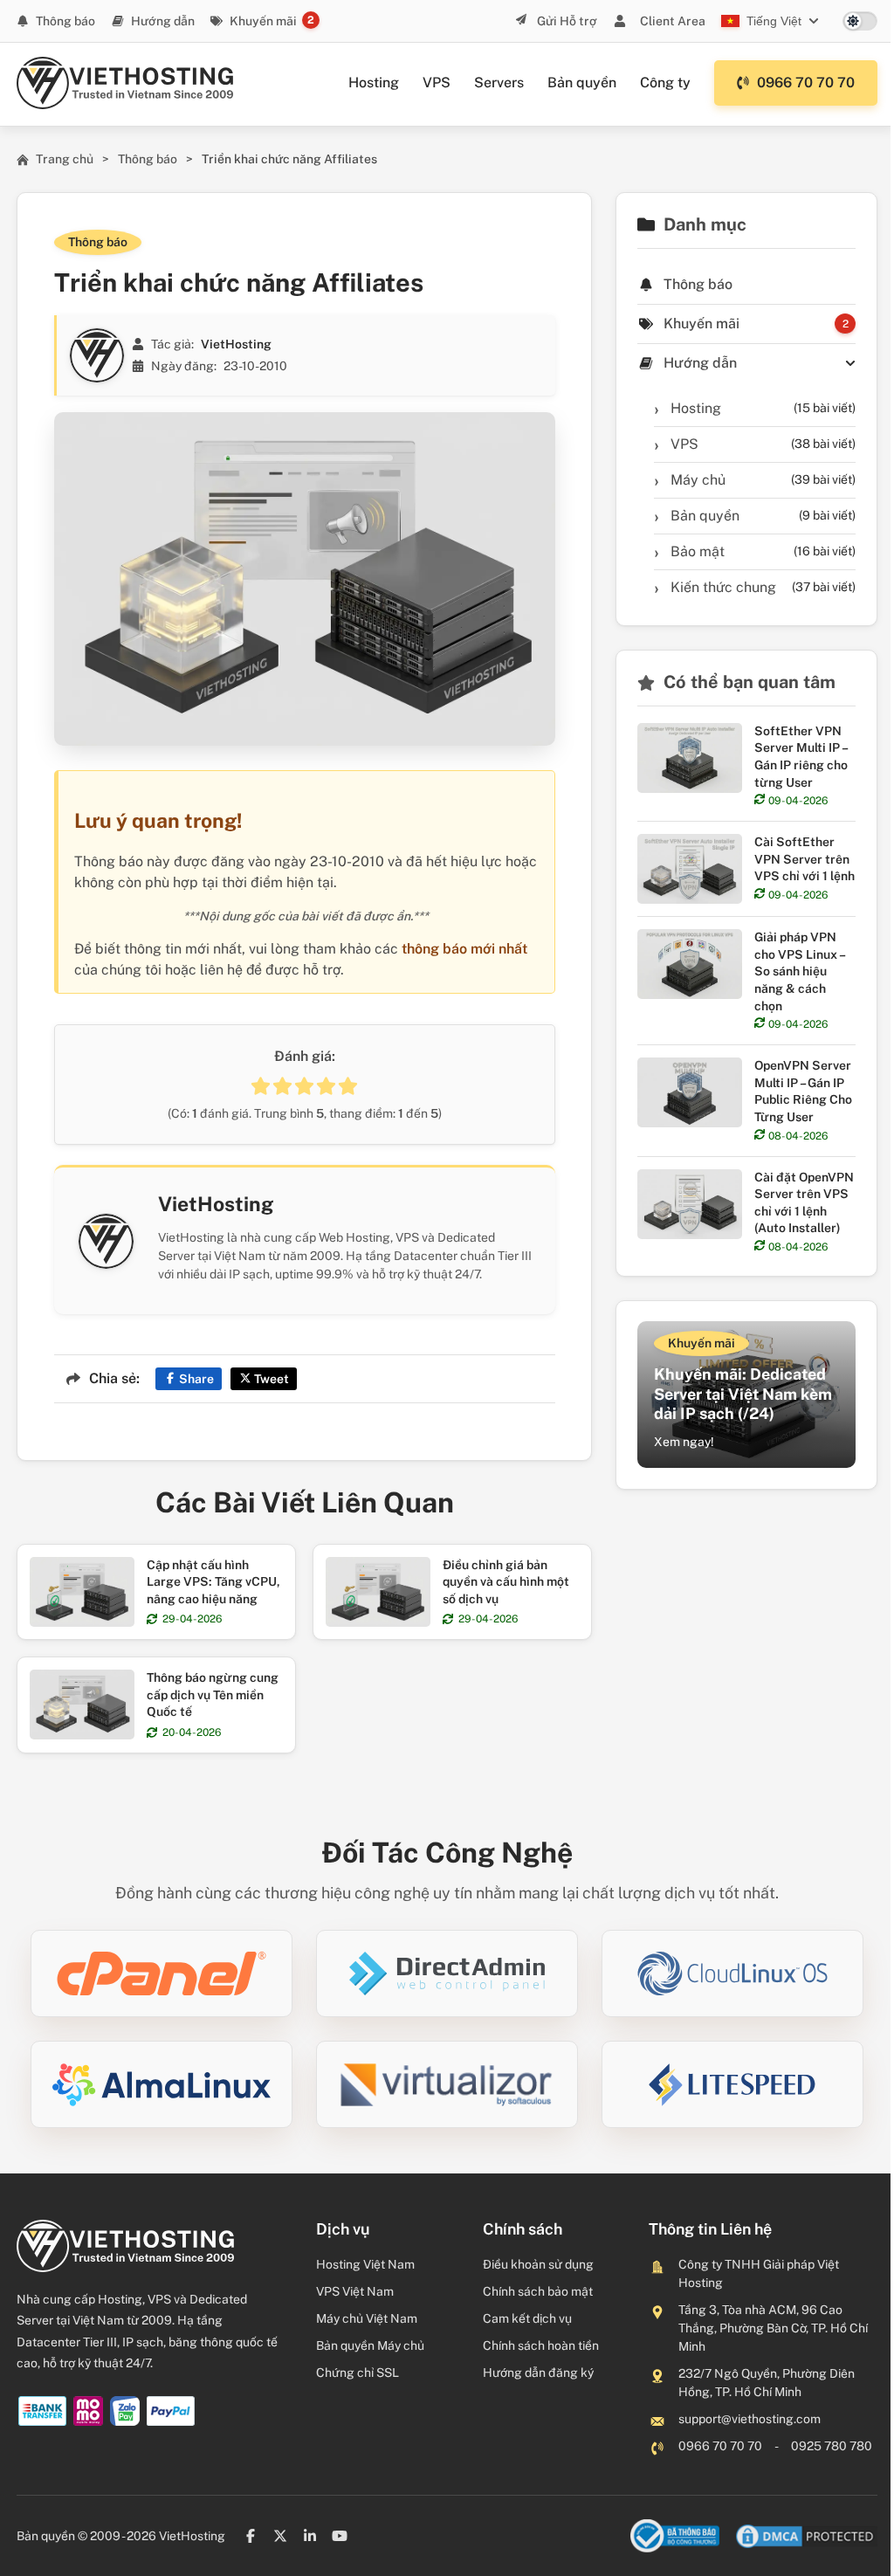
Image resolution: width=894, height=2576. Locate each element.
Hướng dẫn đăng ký (538, 2373)
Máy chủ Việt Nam (367, 2318)
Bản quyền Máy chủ (370, 2345)
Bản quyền (582, 83)
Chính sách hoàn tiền (541, 2345)
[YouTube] (340, 2536)
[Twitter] (280, 2536)
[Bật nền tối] (860, 21)
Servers (499, 83)
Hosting (374, 83)
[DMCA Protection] (807, 2536)
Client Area (673, 21)
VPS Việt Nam (355, 2291)
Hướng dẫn (163, 21)
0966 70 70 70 (806, 83)
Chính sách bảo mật (538, 2291)
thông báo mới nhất (464, 949)
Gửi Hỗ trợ (566, 21)
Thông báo (65, 21)
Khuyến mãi (263, 21)
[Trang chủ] (125, 83)
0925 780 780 (832, 2446)
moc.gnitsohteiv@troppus (750, 2419)
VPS (437, 83)
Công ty (665, 83)
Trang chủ (65, 159)
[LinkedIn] (310, 2536)
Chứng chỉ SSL (358, 2373)
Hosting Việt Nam (365, 2264)
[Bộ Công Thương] (675, 2536)
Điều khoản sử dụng (538, 2264)
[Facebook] (251, 2536)
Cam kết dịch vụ (527, 2318)
